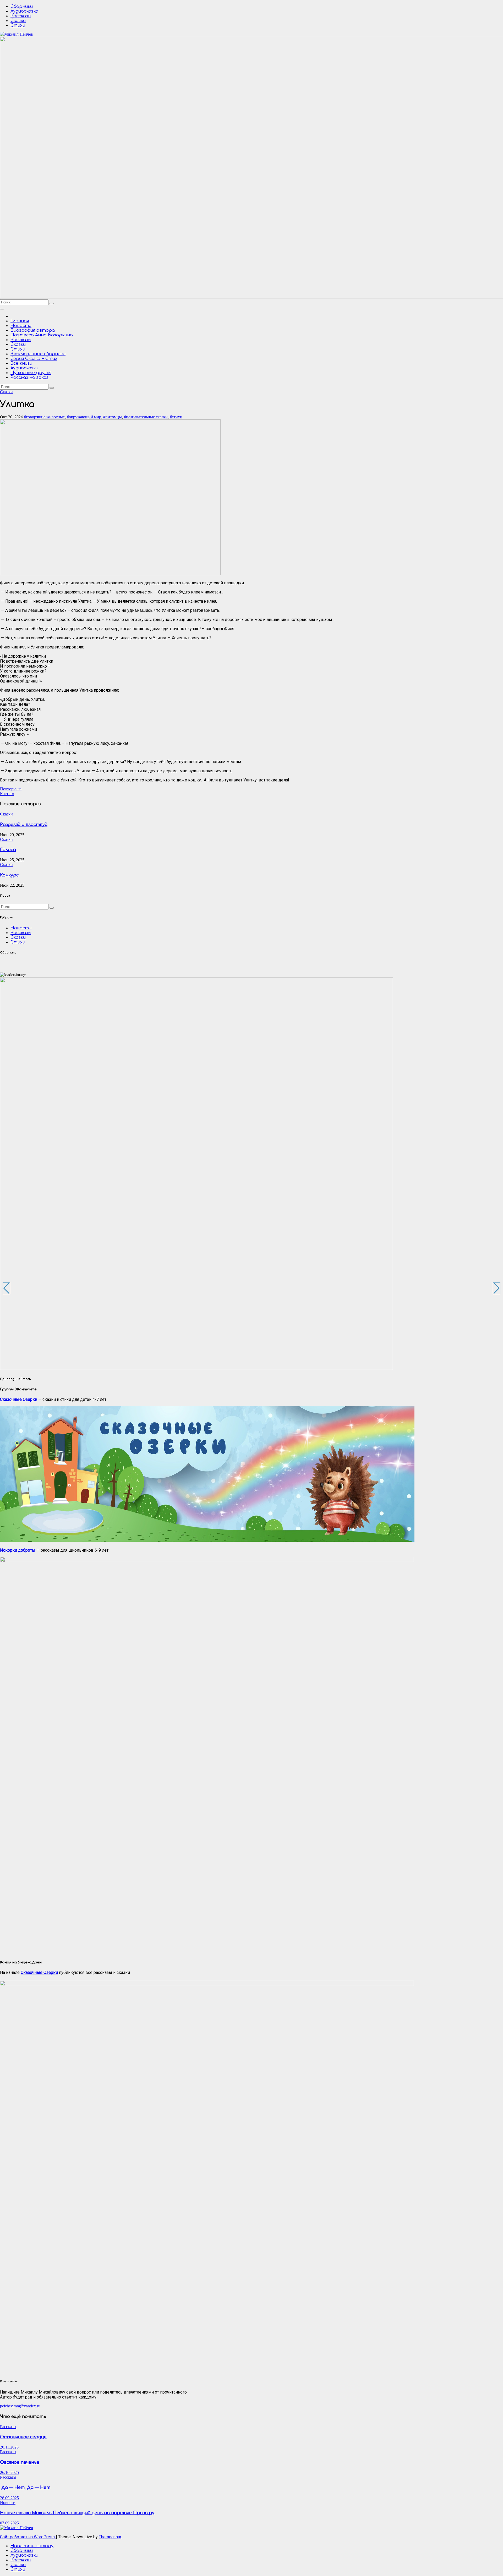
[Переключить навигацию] (2, 309)
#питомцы (113, 417)
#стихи (176, 417)
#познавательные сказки (146, 417)
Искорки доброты (18, 1550)
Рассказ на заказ (29, 377)
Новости (21, 326)
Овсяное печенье (20, 2462)
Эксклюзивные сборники (38, 354)
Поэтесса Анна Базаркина (42, 335)
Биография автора (33, 330)
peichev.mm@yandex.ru (20, 2406)
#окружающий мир (84, 417)
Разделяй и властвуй (24, 825)
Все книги (21, 363)
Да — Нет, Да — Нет (25, 2488)
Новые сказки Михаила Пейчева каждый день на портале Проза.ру (77, 2513)
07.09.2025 (9, 2523)
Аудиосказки (24, 368)
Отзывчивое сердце (23, 2437)
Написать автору (32, 2546)
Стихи (18, 25)
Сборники (22, 7)
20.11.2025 (9, 2447)
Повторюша (11, 789)
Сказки (18, 21)
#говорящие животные (44, 417)
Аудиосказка (24, 11)
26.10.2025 (9, 2472)
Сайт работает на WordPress (28, 2537)
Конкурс (9, 875)
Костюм (7, 794)
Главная (20, 321)
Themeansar (110, 2537)
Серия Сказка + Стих (34, 359)
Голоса (8, 850)
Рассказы (21, 16)
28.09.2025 (9, 2498)
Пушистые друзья (31, 373)
